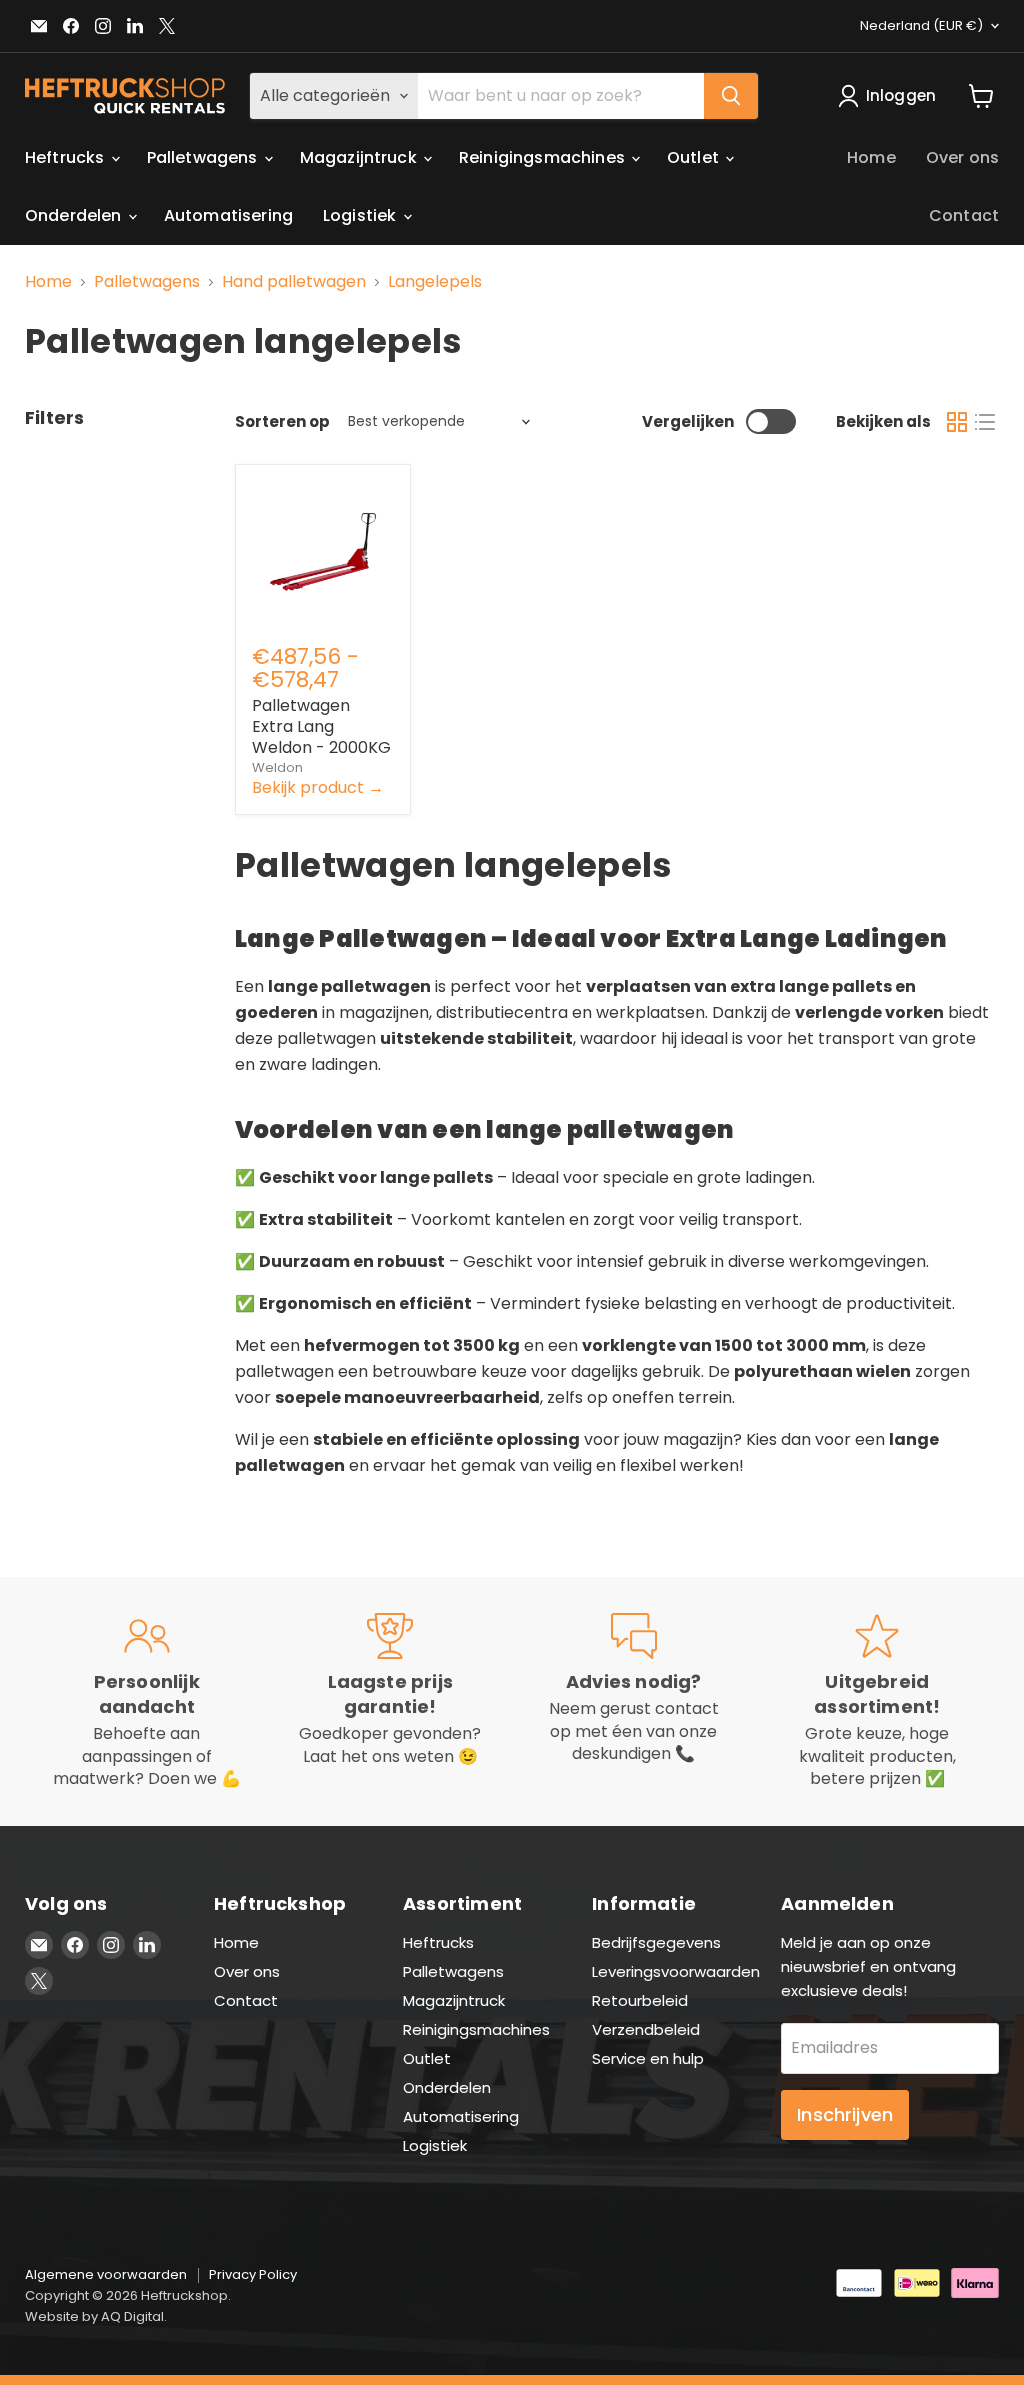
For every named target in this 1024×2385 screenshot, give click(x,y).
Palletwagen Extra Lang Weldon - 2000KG (321, 726)
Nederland (921, 25)
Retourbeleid (640, 2000)
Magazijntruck (360, 157)
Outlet (695, 157)
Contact (964, 215)
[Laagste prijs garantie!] (391, 1702)
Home (871, 157)
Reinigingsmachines (544, 157)
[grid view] (957, 422)
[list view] (985, 422)
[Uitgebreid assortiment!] (878, 1702)
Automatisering (228, 215)
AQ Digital (132, 2316)
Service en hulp (648, 2058)
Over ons (962, 157)
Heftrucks (67, 157)
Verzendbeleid (646, 2029)
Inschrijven (845, 2114)
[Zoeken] (731, 96)
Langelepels (435, 282)
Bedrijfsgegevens (656, 1942)
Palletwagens (204, 157)
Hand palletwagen (294, 282)
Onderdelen (75, 215)
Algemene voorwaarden (106, 2274)
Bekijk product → (318, 787)
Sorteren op (282, 421)
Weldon (277, 767)
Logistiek (362, 215)
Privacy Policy (253, 2274)
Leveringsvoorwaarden (676, 1971)
